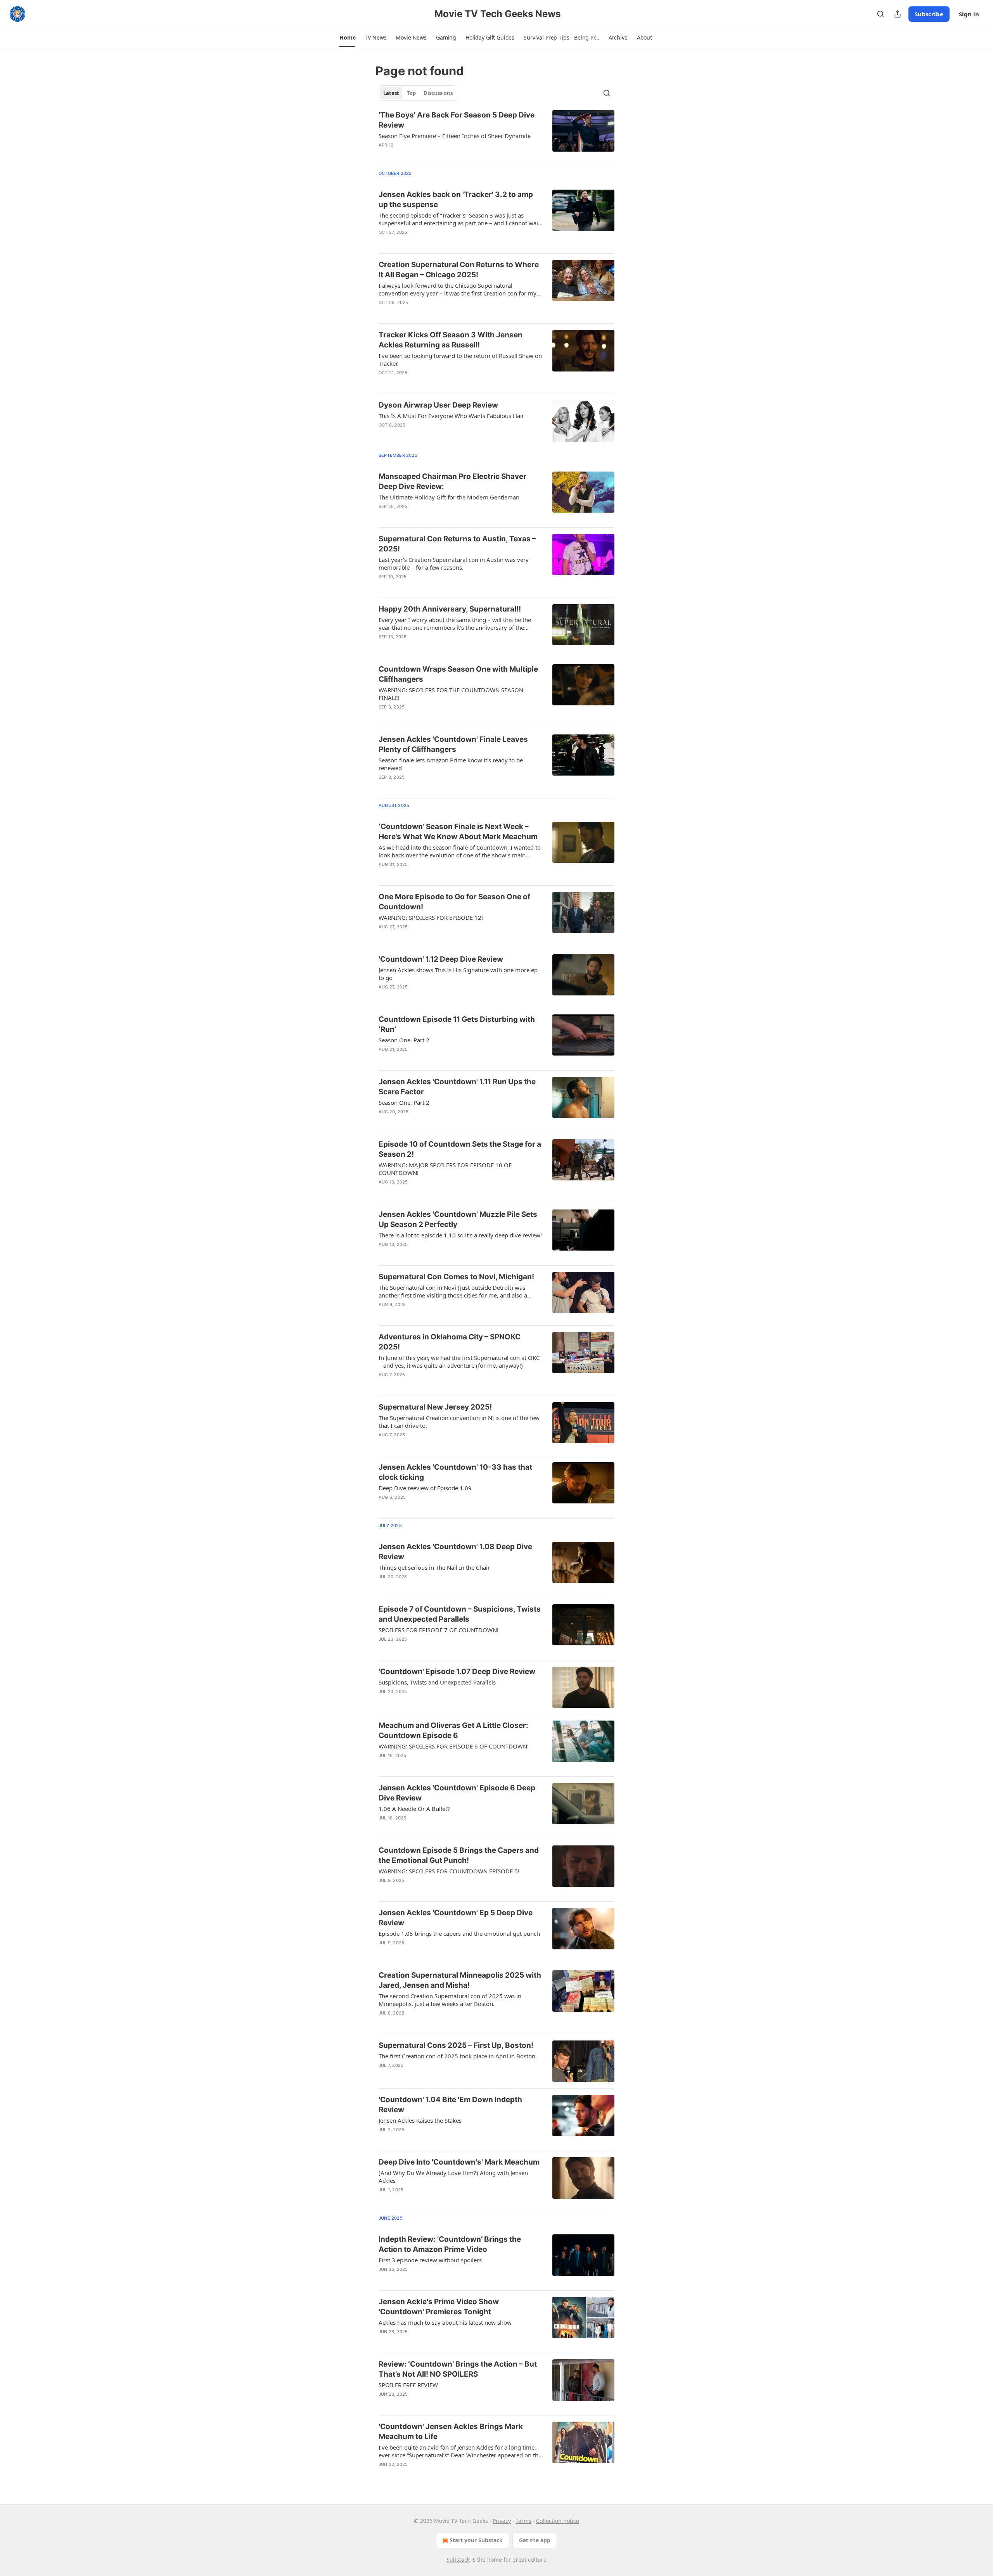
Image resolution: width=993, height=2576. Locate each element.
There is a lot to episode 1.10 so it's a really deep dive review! (460, 1235)
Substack (458, 2560)
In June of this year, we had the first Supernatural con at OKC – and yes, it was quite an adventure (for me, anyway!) (459, 1361)
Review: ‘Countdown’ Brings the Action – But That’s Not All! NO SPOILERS (458, 2369)
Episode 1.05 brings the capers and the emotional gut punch (459, 1933)
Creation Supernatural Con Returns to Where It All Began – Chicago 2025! (459, 270)
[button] (347, 38)
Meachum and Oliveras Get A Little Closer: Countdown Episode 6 (453, 1730)
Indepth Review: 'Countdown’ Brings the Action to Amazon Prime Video (450, 2244)
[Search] (881, 14)
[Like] (384, 155)
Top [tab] (411, 93)
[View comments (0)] (435, 155)
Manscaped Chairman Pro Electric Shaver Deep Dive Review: (452, 481)
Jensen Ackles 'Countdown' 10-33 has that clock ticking (455, 1472)
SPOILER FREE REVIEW (408, 2385)
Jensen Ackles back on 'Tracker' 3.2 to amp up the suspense (456, 200)
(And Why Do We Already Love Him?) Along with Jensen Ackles (453, 2177)
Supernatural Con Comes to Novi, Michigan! (456, 1277)
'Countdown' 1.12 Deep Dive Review (441, 959)
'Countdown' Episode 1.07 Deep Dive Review (457, 1672)
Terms (523, 2521)
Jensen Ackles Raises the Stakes (420, 2120)
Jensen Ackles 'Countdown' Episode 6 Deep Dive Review (457, 1793)
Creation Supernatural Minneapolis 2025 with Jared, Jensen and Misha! (460, 1980)
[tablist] (418, 93)
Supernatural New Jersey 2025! (435, 1407)
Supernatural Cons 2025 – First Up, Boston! (456, 2045)
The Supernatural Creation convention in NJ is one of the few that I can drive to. (459, 1422)
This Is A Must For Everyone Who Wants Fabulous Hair (451, 416)
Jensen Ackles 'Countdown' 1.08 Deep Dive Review (455, 1552)
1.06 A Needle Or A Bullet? (414, 1809)
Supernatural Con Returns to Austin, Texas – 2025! (457, 544)
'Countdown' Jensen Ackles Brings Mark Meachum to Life (451, 2432)
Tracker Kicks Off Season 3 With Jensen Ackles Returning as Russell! (451, 340)
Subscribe (929, 14)
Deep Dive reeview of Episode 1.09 (425, 1488)
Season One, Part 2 (404, 1040)
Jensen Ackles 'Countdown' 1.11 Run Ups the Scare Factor (457, 1087)
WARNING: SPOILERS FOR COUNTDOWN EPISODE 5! (449, 1871)
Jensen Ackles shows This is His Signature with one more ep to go (458, 974)
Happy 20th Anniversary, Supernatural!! (450, 609)
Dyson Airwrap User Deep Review (438, 405)
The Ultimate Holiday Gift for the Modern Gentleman (449, 497)
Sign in (969, 14)
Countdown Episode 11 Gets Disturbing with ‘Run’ (457, 1024)
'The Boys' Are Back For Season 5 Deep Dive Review (457, 120)
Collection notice (558, 2521)
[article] (496, 135)
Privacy (502, 2521)
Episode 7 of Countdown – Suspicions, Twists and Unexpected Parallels (460, 1614)
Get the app (535, 2540)
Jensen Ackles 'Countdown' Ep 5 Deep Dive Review (456, 1918)
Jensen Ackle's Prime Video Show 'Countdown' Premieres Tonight (439, 2307)
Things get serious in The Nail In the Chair (434, 1567)
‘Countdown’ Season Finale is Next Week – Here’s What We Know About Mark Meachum (458, 832)
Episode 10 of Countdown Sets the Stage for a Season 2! (460, 1149)
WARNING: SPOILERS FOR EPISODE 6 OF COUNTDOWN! (454, 1746)
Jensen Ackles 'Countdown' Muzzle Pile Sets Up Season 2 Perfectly (458, 1219)
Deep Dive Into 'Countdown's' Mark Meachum (459, 2162)
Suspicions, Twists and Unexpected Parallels (437, 1682)
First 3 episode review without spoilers (430, 2260)
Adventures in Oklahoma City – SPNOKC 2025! (450, 1342)
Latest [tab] (391, 93)
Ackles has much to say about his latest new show (445, 2322)
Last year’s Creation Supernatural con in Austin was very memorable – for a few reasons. (454, 563)
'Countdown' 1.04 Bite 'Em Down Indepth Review (450, 2105)
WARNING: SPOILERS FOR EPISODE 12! (431, 917)
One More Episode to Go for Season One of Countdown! (454, 902)
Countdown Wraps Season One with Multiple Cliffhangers (458, 674)
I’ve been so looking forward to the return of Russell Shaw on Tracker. (460, 359)
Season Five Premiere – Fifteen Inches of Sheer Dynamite (455, 136)
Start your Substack (476, 2540)
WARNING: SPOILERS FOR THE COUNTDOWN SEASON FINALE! (451, 694)
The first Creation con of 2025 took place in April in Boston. (458, 2056)
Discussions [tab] (438, 93)
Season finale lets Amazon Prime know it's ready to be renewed (451, 764)
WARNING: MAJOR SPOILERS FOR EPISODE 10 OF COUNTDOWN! (445, 1169)
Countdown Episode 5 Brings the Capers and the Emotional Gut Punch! (459, 1855)
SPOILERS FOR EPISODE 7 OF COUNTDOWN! (439, 1630)
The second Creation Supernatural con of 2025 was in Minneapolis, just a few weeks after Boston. (450, 2000)
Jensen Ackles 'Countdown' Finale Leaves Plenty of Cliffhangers (453, 744)
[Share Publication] (898, 14)
